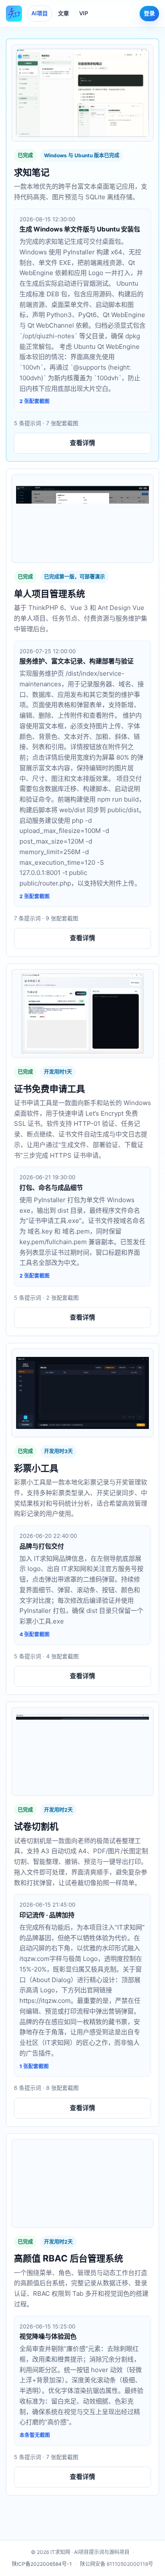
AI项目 (40, 13)
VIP (84, 13)
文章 (63, 13)
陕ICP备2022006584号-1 (42, 2564)
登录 (149, 13)
